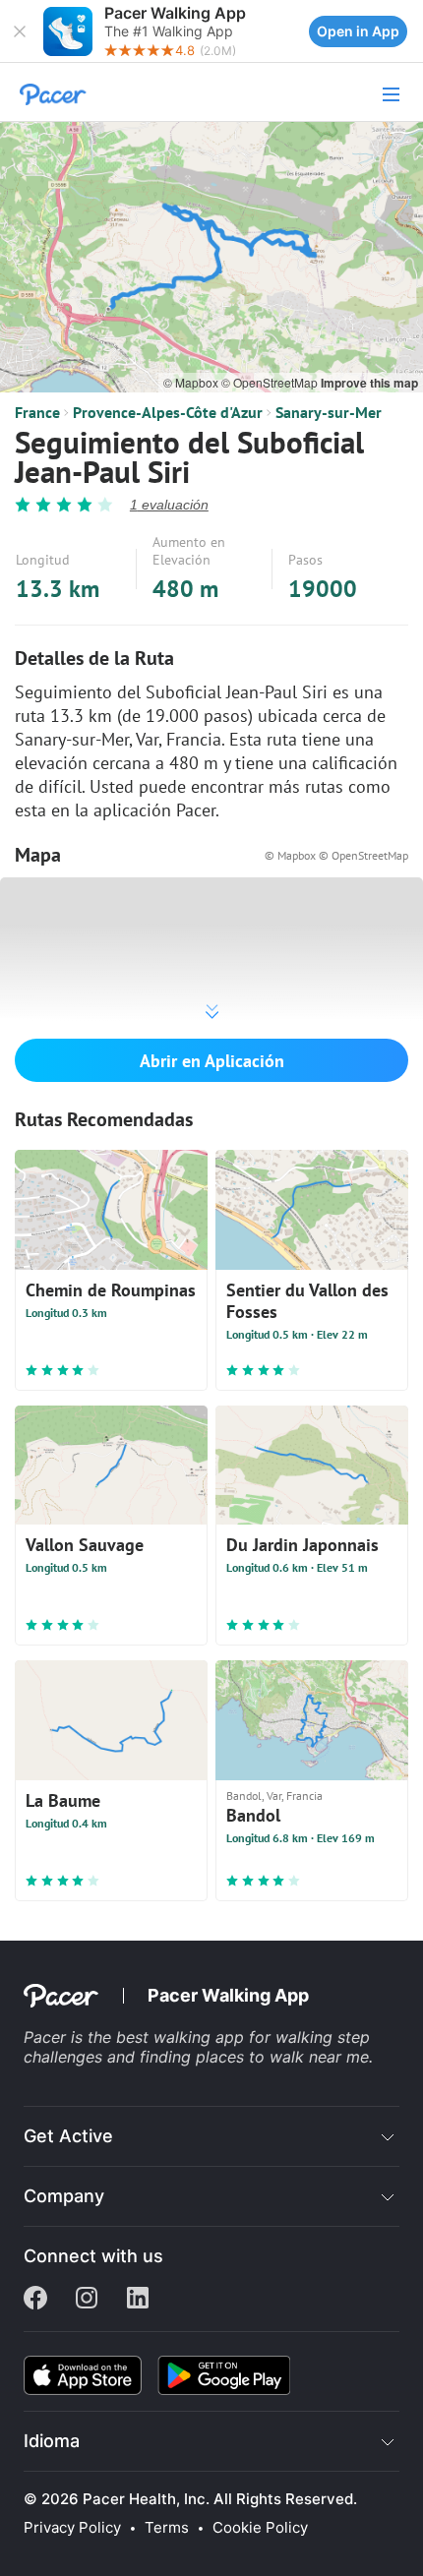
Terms (167, 2528)
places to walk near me (282, 2057)
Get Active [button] (68, 2136)
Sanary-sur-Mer (329, 412)
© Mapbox (192, 382)
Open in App (358, 31)
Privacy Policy (72, 2528)
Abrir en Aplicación (212, 1061)
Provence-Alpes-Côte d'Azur (168, 412)
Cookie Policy (260, 2528)
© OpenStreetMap (271, 382)
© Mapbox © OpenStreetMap (336, 855)
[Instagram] (87, 2300)
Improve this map (369, 383)
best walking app (182, 2037)
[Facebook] (35, 2300)
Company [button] (64, 2196)
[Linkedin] (138, 2300)
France (37, 412)
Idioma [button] (52, 2441)
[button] (20, 31)
